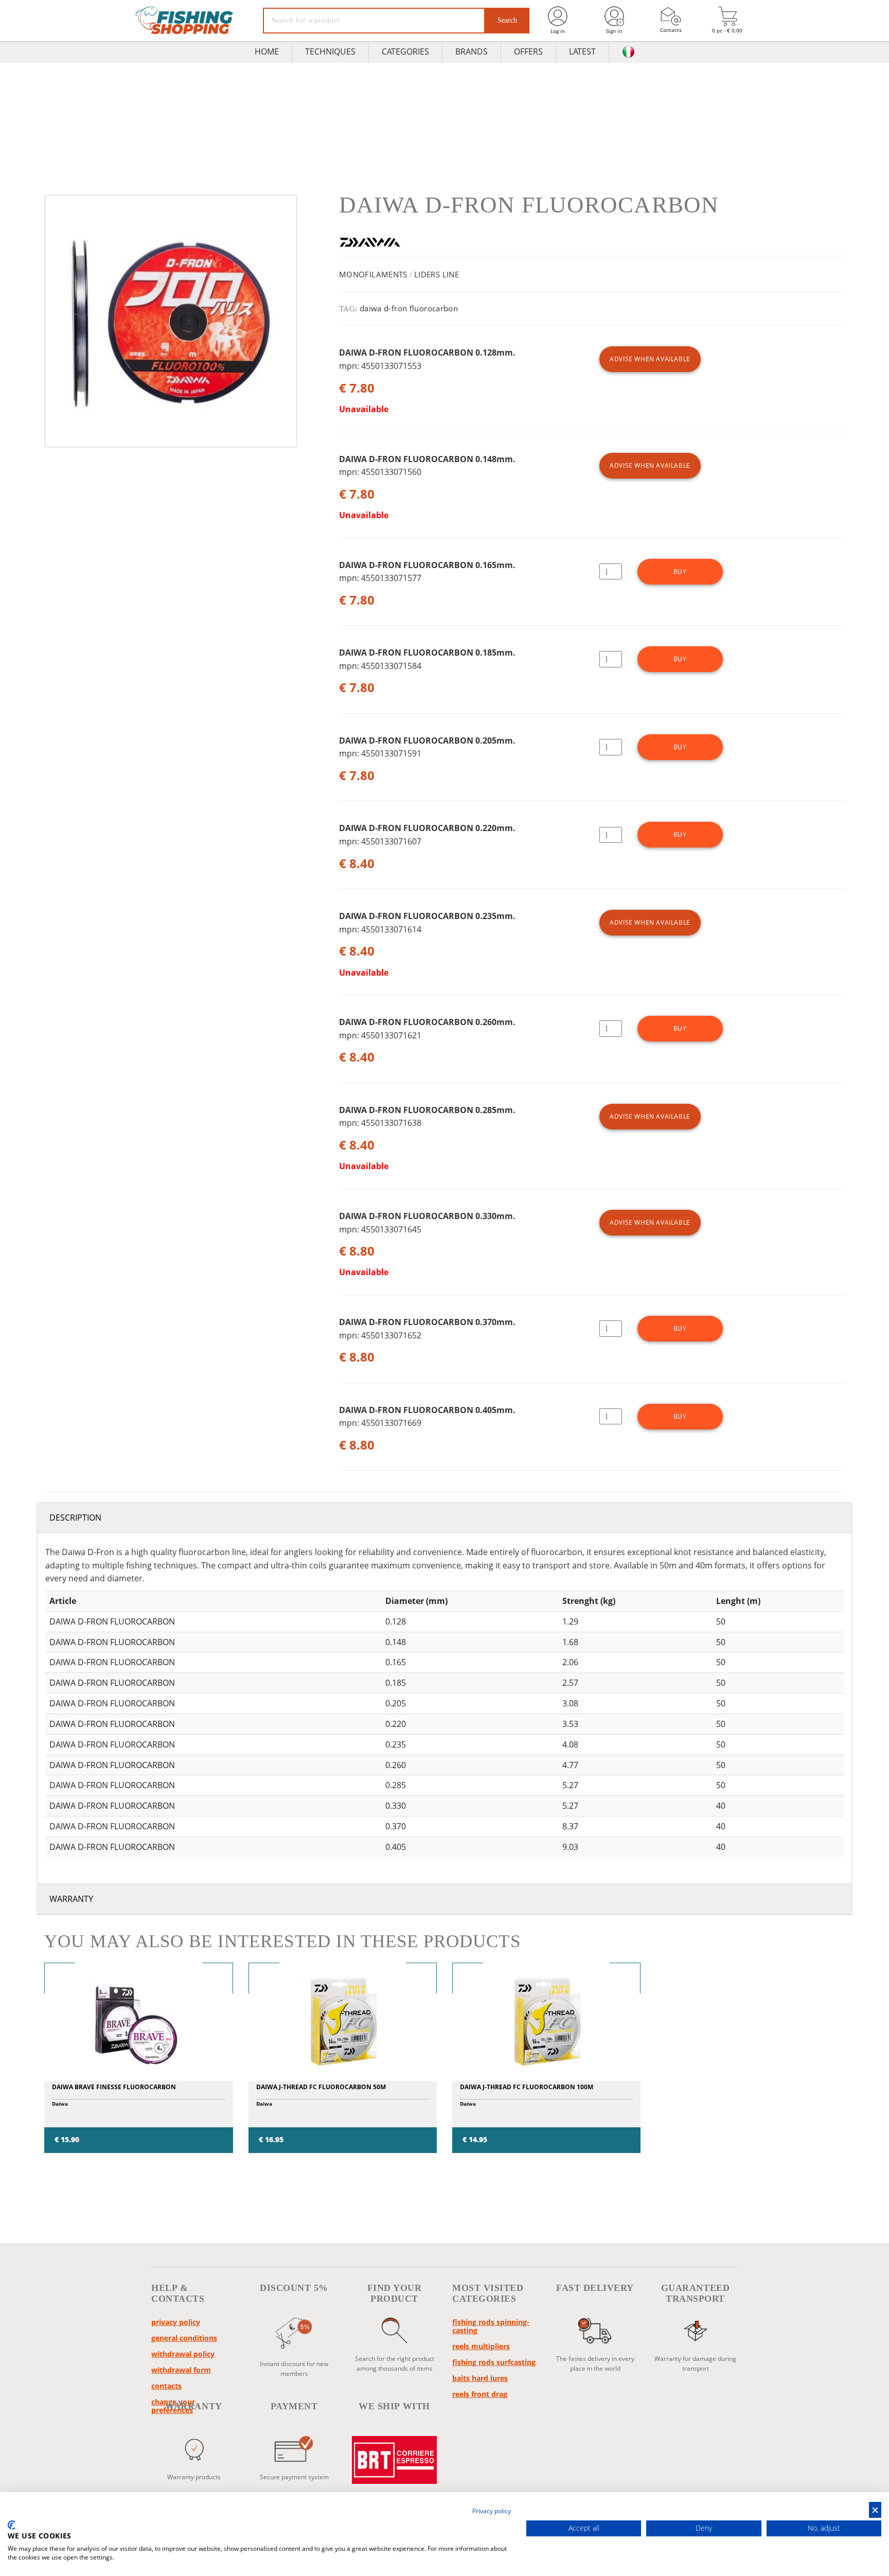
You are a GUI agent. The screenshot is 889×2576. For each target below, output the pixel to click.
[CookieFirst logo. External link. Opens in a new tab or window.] (12, 2525)
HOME (267, 51)
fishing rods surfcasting (494, 2362)
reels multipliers (481, 2346)
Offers (528, 51)
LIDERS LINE (437, 274)
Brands (472, 51)
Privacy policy (176, 2322)
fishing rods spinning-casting (491, 2326)
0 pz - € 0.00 (727, 30)
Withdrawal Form (181, 2370)
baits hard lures (480, 2378)
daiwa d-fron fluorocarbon (409, 308)
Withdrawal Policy (183, 2354)
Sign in (614, 31)
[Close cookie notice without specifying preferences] (875, 2510)
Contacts (671, 30)
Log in (558, 31)
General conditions (184, 2338)
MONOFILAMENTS (373, 274)
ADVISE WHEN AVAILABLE (650, 359)
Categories (405, 51)
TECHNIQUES (330, 51)
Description (75, 1518)
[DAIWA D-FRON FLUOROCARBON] (171, 321)
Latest (582, 51)
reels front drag (480, 2394)
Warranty (71, 1899)
